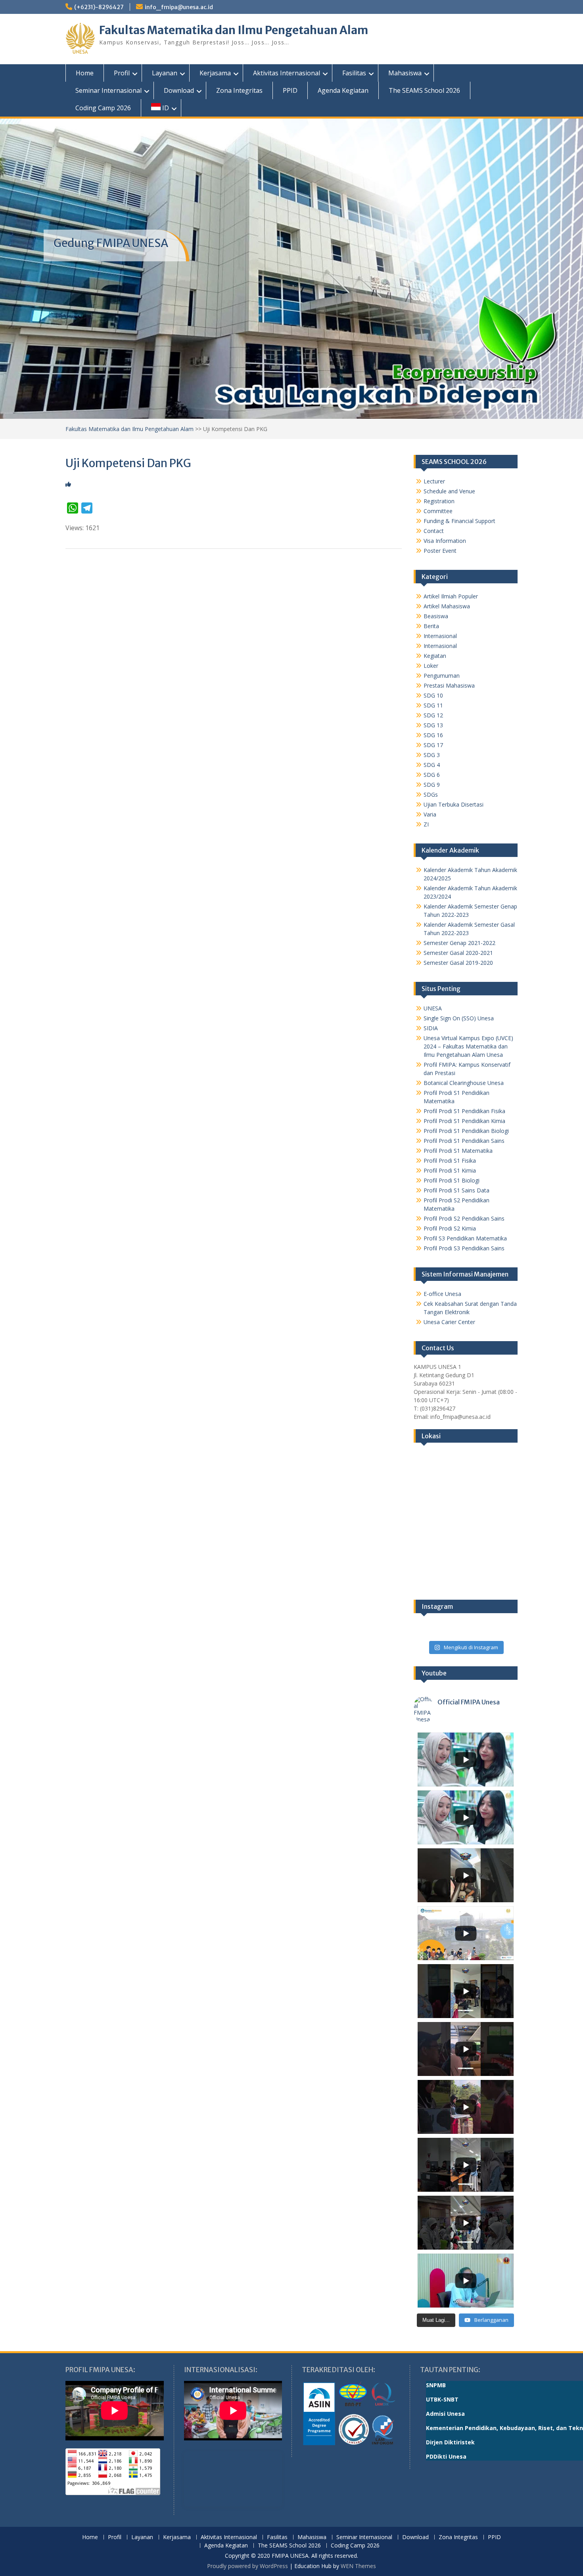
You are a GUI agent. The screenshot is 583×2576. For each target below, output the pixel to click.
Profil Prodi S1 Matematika (458, 1151)
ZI (426, 824)
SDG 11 (433, 705)
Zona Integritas (239, 90)
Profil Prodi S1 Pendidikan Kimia (464, 1121)
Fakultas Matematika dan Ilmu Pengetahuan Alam (234, 30)
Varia (430, 814)
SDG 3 (432, 755)
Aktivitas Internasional (287, 73)
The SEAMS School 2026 (424, 90)
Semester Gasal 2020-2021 (458, 953)
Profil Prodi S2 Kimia (450, 1228)
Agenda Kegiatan (343, 90)
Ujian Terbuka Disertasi (454, 804)
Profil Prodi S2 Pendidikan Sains (464, 1218)
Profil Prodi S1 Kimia (450, 1170)
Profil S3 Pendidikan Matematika (465, 1238)
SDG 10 (433, 695)
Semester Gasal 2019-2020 (458, 963)
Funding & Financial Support (459, 521)
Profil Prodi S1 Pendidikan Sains (464, 1141)
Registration (439, 501)
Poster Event (440, 551)
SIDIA (431, 1028)
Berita (431, 626)
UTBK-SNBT (442, 2399)
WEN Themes (358, 2566)
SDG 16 (433, 735)
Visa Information (445, 541)
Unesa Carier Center (449, 1322)
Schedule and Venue (449, 491)
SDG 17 (433, 745)
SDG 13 (433, 725)
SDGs (431, 794)
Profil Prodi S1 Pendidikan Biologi (466, 1131)
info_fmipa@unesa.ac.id (179, 7)
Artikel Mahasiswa (447, 606)
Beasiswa (436, 616)
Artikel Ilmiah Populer (451, 596)
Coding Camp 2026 (103, 108)
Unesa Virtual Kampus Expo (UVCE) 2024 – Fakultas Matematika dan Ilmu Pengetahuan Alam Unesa (468, 1046)
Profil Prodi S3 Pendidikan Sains (464, 1248)
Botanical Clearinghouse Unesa (464, 1083)
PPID (290, 90)
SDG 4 (432, 765)
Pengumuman (442, 676)
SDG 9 (432, 785)
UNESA (433, 1008)
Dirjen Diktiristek (450, 2442)
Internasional (440, 636)
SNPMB (436, 2385)
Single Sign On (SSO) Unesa (459, 1018)
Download (179, 90)
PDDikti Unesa (446, 2456)
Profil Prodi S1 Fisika (450, 1161)
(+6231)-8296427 (99, 7)
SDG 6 (432, 775)
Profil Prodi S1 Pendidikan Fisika (464, 1111)
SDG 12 (433, 715)
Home (85, 73)
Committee (438, 511)
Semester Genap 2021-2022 (459, 943)
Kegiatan (435, 656)
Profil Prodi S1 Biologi (452, 1180)
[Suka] (68, 484)
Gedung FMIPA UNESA (111, 243)
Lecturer (434, 481)
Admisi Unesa (445, 2414)
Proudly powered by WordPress (247, 2566)
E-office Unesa (442, 1294)
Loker (431, 666)
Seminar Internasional (108, 90)
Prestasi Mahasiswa (449, 685)
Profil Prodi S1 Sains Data (456, 1190)
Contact (434, 531)
